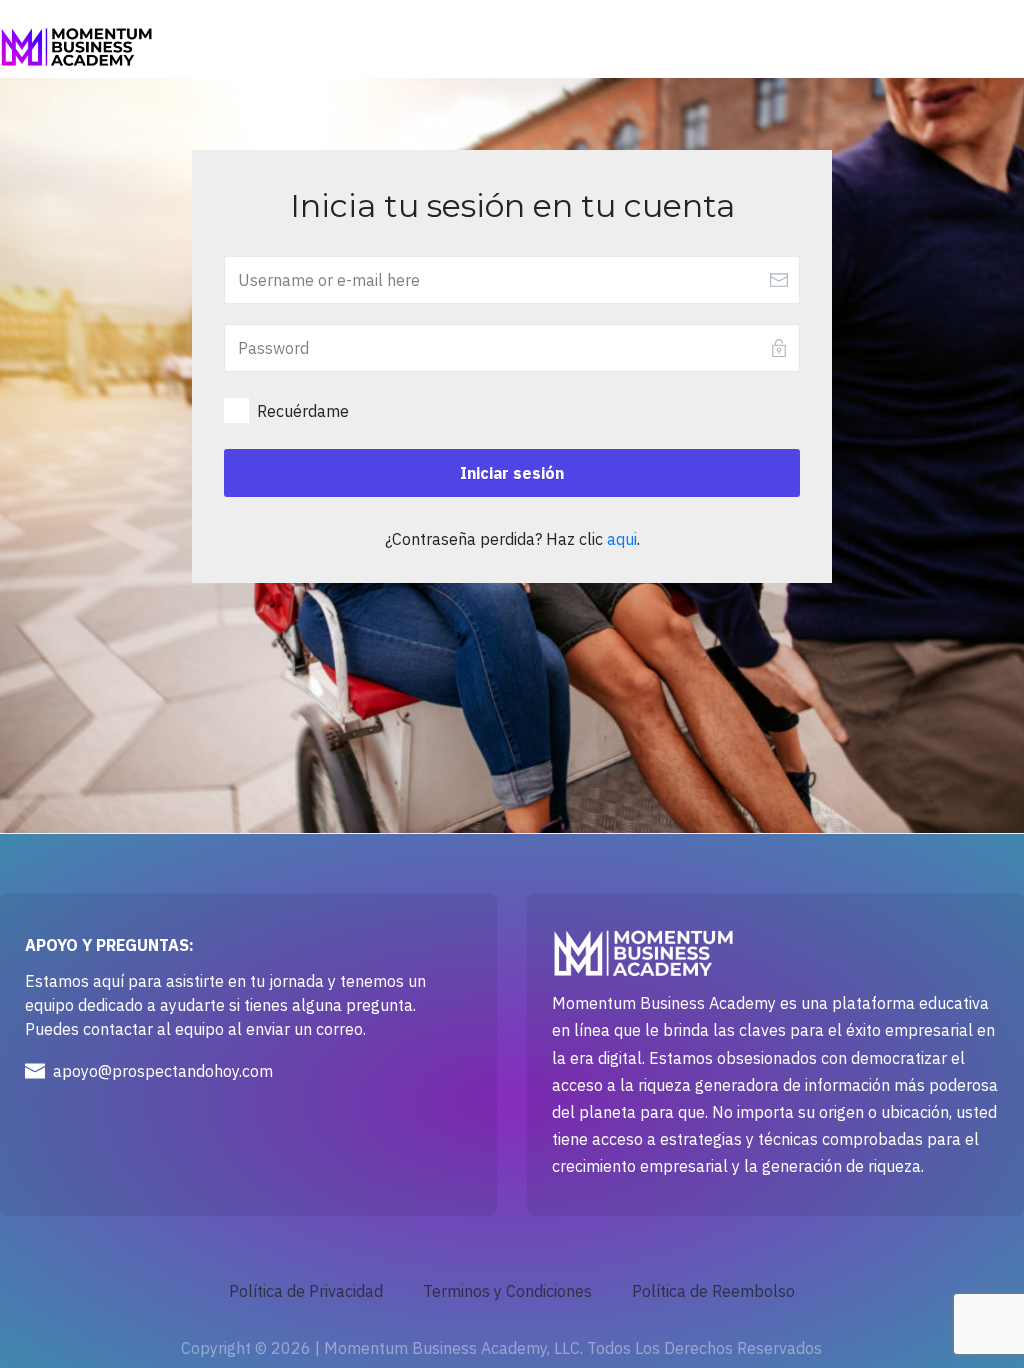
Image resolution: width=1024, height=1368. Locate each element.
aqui (622, 539)
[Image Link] (76, 47)
